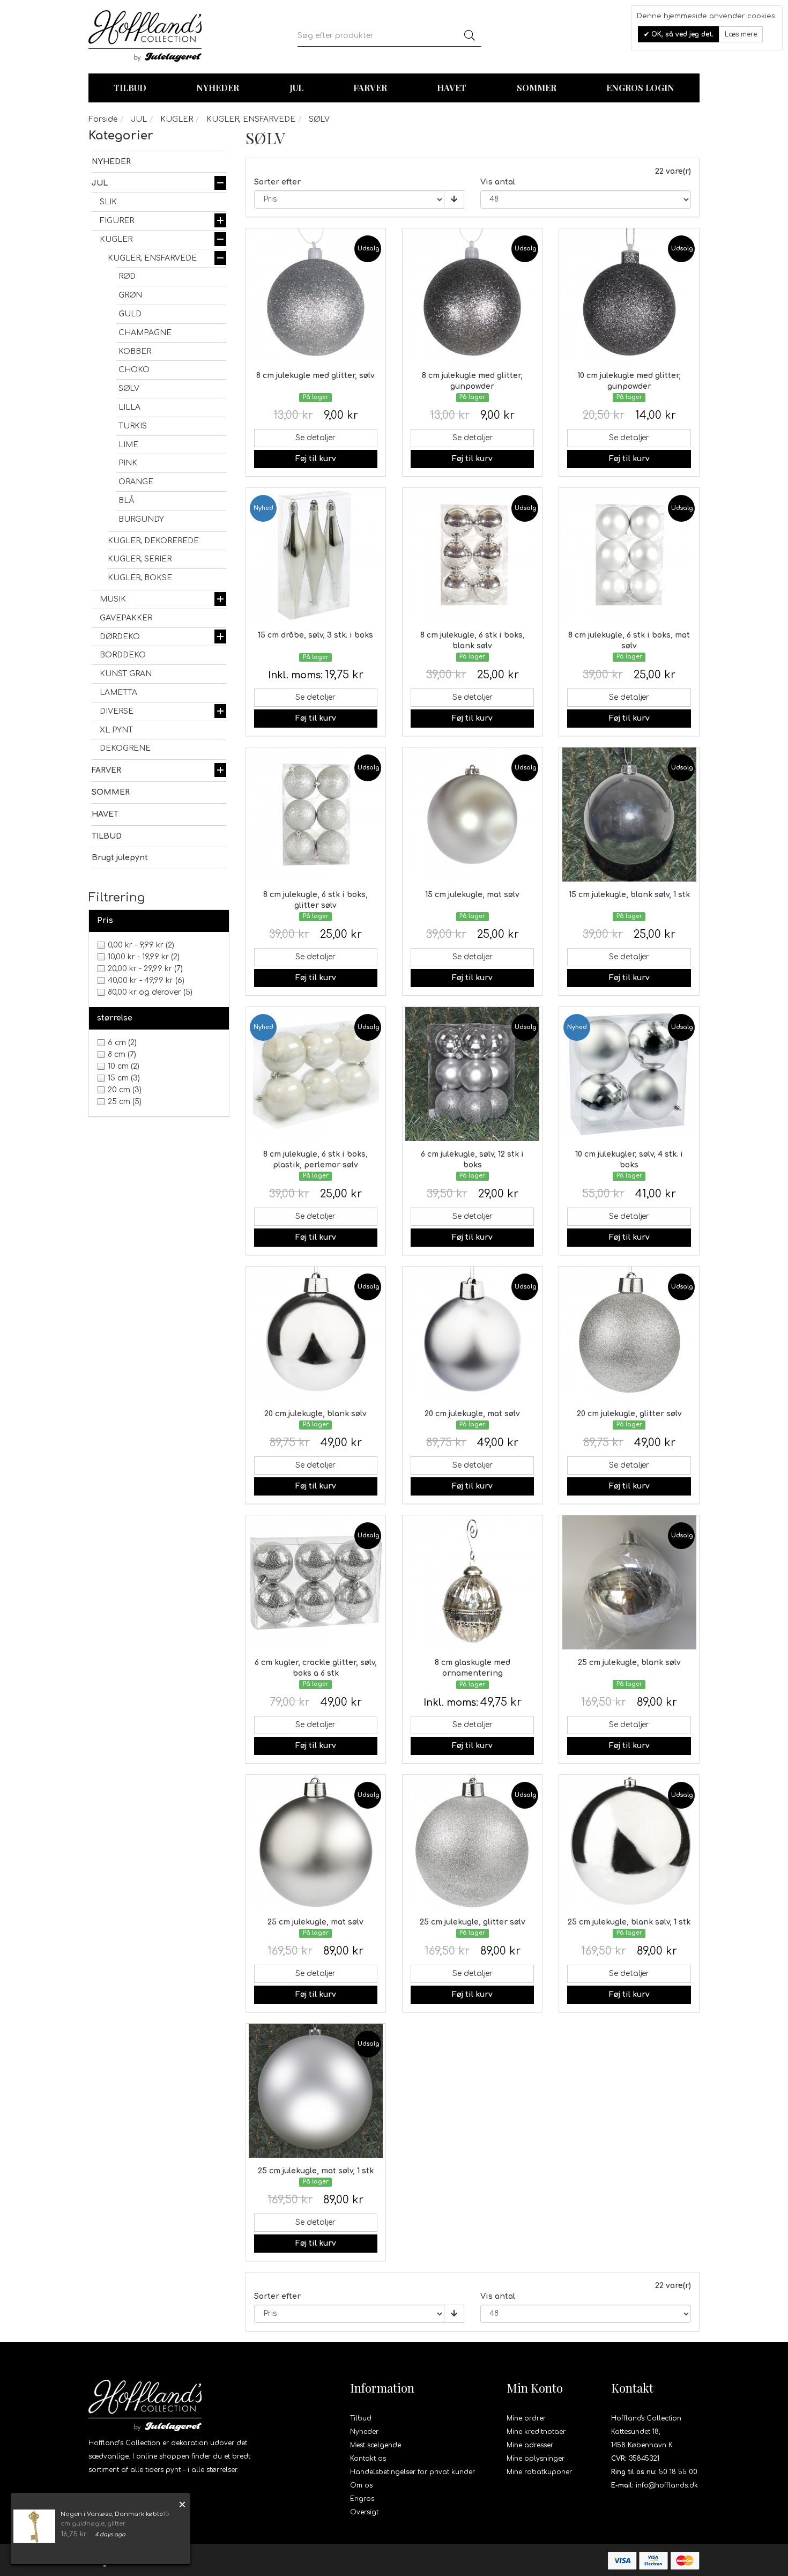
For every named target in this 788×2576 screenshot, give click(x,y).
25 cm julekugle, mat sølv (315, 1922)
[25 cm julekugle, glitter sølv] (472, 1842)
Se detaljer (315, 438)
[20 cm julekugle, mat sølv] (472, 1334)
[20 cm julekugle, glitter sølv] (629, 1334)
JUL (139, 119)
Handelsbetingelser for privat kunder (412, 2472)
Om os (361, 2485)
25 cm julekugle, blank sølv (629, 1663)
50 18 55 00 (678, 2472)
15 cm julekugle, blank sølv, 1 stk (629, 895)
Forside (103, 119)
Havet (452, 88)
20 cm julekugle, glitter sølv (629, 1414)
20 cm (125, 1090)
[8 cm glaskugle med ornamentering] (472, 1582)
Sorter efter (277, 182)
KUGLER (177, 119)
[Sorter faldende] (454, 199)
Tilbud (361, 2418)
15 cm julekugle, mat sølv (472, 895)
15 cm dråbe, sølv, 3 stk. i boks (315, 635)
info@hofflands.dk (667, 2485)
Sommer (537, 88)
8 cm (122, 1054)
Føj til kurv (316, 459)
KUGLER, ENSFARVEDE (251, 119)
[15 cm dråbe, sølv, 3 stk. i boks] (316, 555)
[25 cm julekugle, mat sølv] (316, 1842)
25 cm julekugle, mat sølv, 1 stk (316, 2171)
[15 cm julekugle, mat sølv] (472, 815)
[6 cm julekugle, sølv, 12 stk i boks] (472, 1074)
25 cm (125, 1102)
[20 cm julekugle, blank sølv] (316, 1334)
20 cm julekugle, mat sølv (472, 1414)
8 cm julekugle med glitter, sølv (315, 376)
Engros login (640, 88)
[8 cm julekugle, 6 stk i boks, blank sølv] (472, 555)
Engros (362, 2499)
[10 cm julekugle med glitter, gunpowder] (629, 295)
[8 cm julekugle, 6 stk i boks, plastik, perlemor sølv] (316, 1074)
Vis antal (498, 182)
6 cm (122, 1043)
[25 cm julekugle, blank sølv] (629, 1582)
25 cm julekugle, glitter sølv (473, 1922)
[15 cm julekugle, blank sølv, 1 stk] (629, 815)
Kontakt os (368, 2459)
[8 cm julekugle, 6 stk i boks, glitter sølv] (316, 815)
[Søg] (470, 36)
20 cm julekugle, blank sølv (315, 1414)
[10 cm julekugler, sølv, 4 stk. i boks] (629, 1074)
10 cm (124, 1066)
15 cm (124, 1078)
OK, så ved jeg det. (681, 34)
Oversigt (364, 2512)
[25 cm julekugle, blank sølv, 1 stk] (629, 1842)
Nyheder (218, 88)
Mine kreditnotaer (536, 2432)
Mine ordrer (526, 2418)
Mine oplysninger (536, 2459)
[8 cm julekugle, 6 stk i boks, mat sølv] (629, 555)
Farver (370, 88)
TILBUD (130, 88)
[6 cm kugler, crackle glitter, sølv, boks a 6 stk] (316, 1582)
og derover (150, 992)
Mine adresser (530, 2445)
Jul (296, 88)
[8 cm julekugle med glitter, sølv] (316, 295)
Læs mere (741, 34)
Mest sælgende (376, 2445)
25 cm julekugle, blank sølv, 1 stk (629, 1922)
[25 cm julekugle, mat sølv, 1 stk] (316, 2091)
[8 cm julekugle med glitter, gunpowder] (472, 295)
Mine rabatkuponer (539, 2472)
